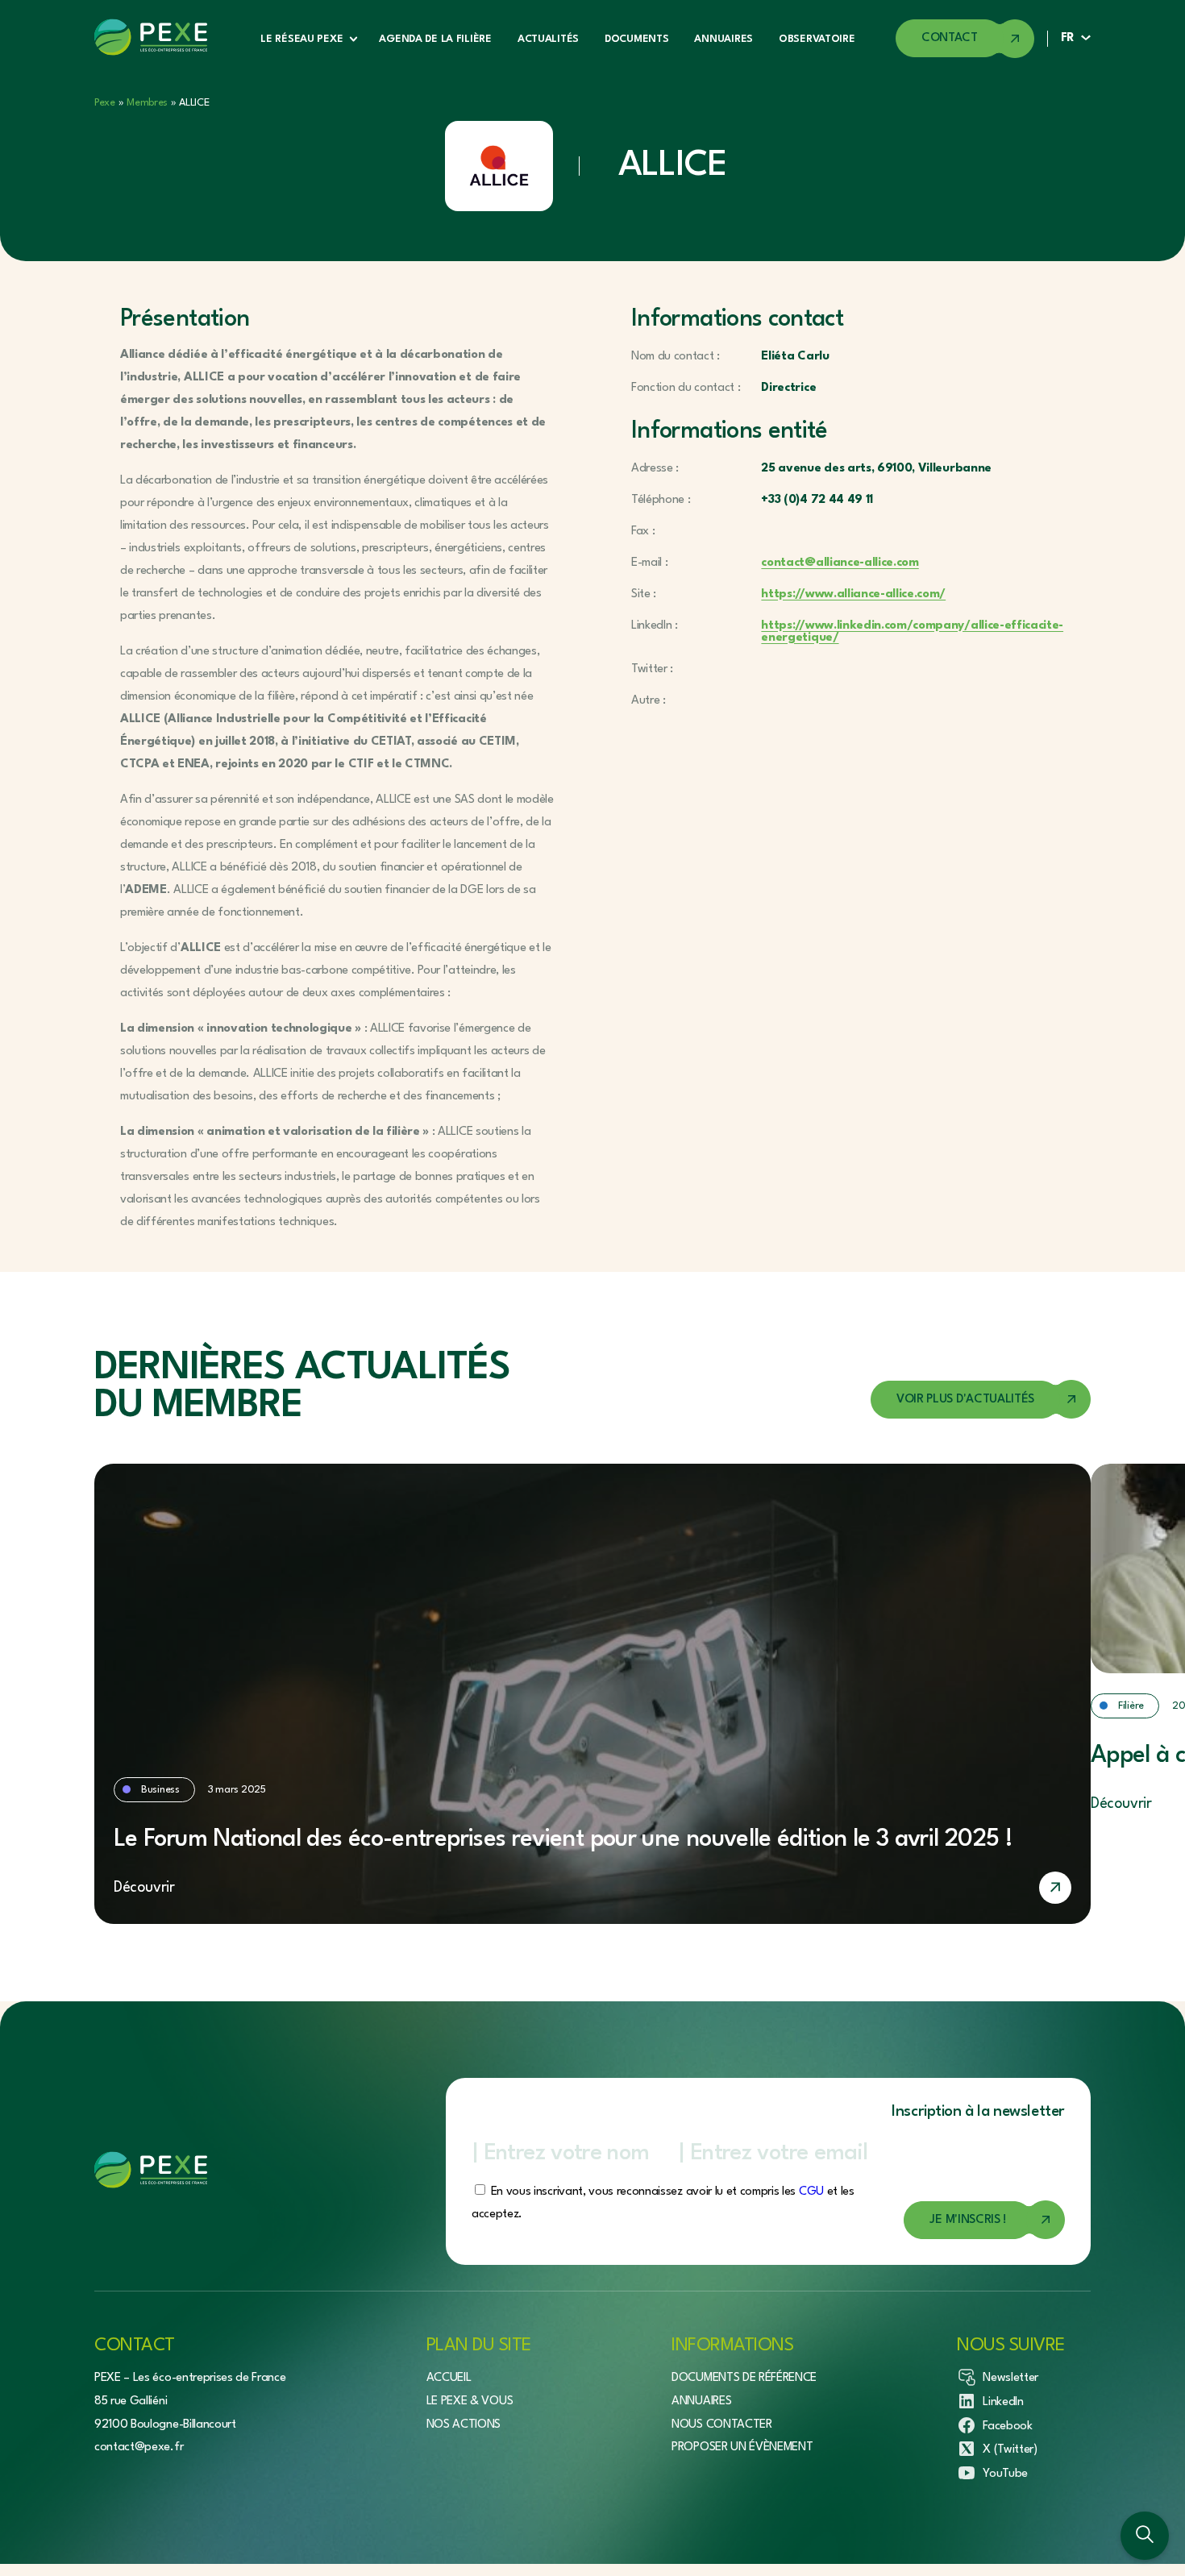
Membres (147, 103)
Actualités (548, 39)
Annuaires (723, 39)
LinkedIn (1003, 2401)
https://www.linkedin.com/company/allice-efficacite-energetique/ (912, 632)
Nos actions (464, 2424)
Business (160, 1790)
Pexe (105, 103)
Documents (636, 39)
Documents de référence (744, 2378)
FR (1068, 38)
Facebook (1007, 2426)
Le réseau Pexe (301, 39)
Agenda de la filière (435, 39)
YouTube (1005, 2474)
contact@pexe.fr (139, 2447)
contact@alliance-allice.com (840, 563)
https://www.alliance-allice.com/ (853, 594)
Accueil (449, 2378)
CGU (811, 2192)
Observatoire (817, 39)
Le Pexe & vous (470, 2401)
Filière (1131, 1706)
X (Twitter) (1010, 2450)
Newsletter (1010, 2378)
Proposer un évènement (742, 2447)
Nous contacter (722, 2424)
